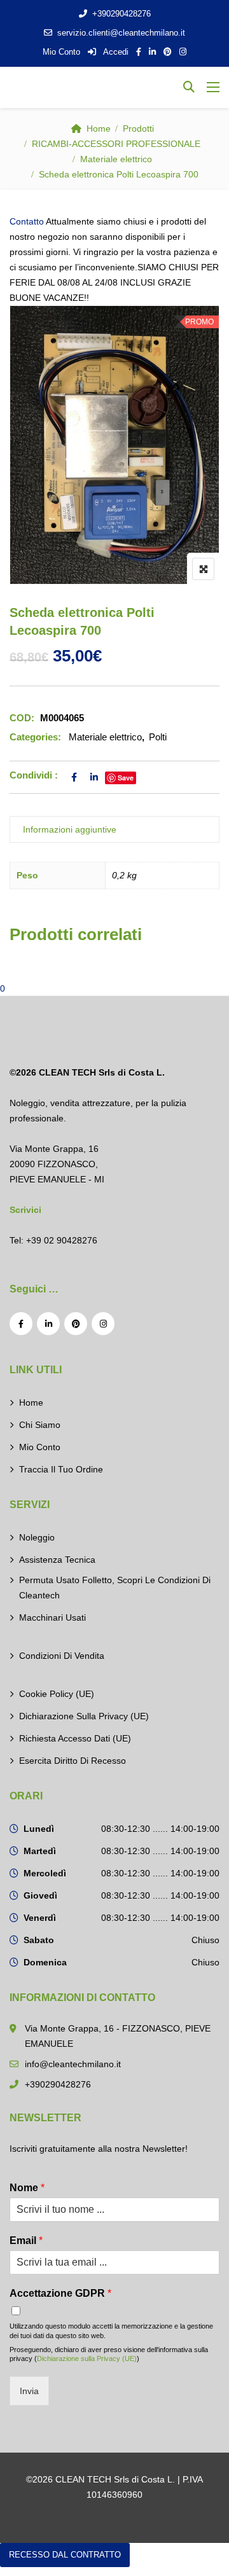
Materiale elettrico (116, 159)
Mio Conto (61, 52)
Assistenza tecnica (57, 1560)
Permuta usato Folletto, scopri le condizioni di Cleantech (115, 1588)
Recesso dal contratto (65, 2555)
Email (26, 2240)
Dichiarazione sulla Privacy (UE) (84, 1716)
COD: (22, 718)
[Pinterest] (76, 1324)
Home (99, 128)
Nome (27, 2188)
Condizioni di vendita (62, 1656)
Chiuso (205, 1940)
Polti (158, 737)
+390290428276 (121, 14)
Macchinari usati (52, 1617)
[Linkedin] (48, 1324)
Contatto (27, 221)
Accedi (115, 52)
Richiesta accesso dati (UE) (75, 1738)
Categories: (35, 737)
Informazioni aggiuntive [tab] (70, 829)
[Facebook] (21, 1324)
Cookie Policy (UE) (57, 1694)
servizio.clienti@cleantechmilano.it (121, 33)
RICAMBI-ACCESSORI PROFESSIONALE (116, 144)
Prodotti (138, 128)
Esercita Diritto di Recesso (73, 1761)
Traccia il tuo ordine (61, 1469)
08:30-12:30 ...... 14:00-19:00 (160, 1829)
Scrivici (25, 1210)
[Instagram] (103, 1324)
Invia (29, 2391)
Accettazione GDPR (60, 2293)
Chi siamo (40, 1425)
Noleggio (37, 1537)
